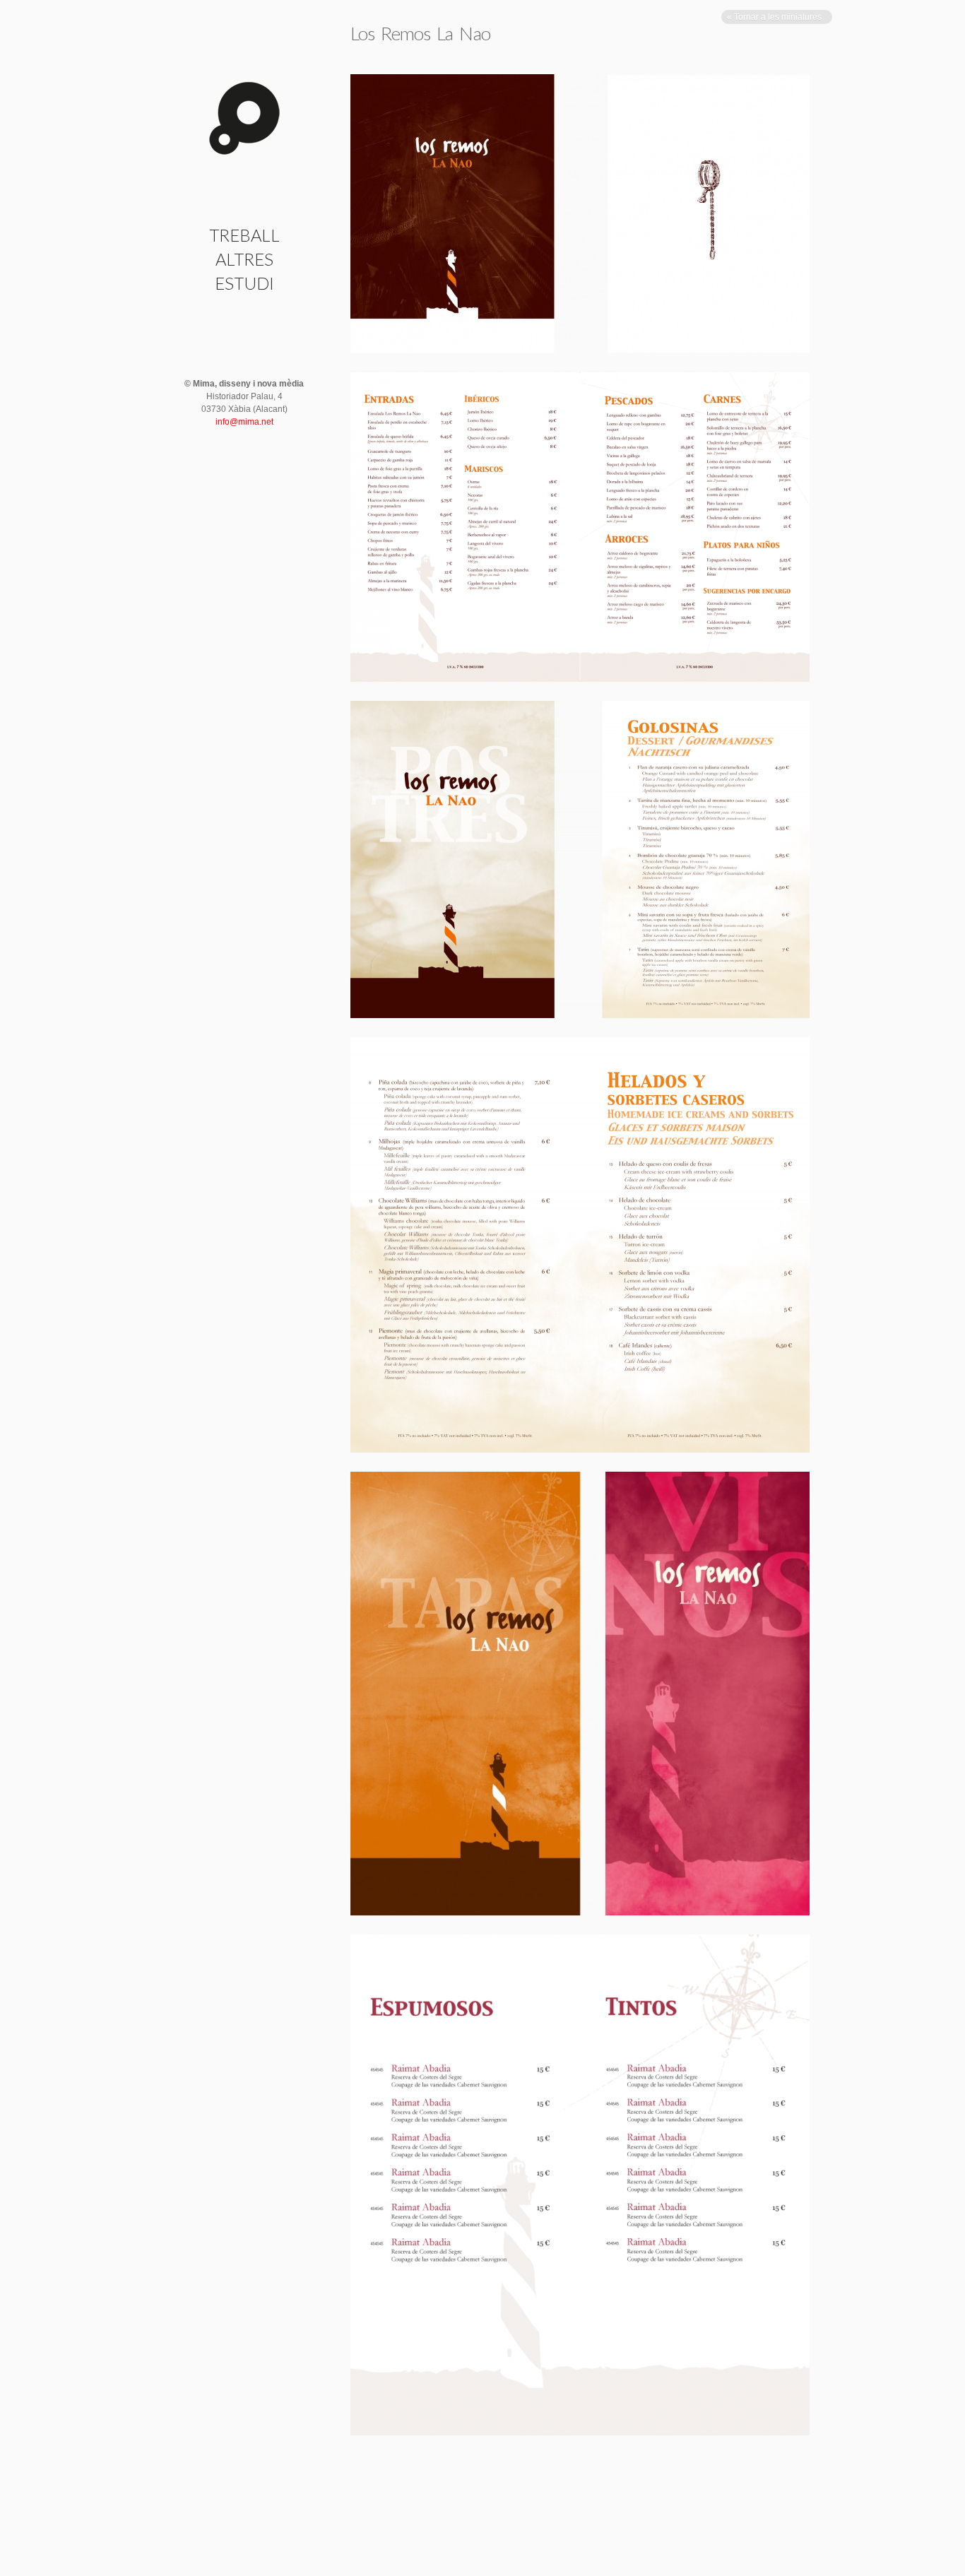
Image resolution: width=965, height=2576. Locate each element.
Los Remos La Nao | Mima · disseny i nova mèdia (244, 118)
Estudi (244, 283)
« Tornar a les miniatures (775, 17)
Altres (244, 259)
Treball (244, 235)
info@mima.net (244, 422)
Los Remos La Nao (421, 33)
